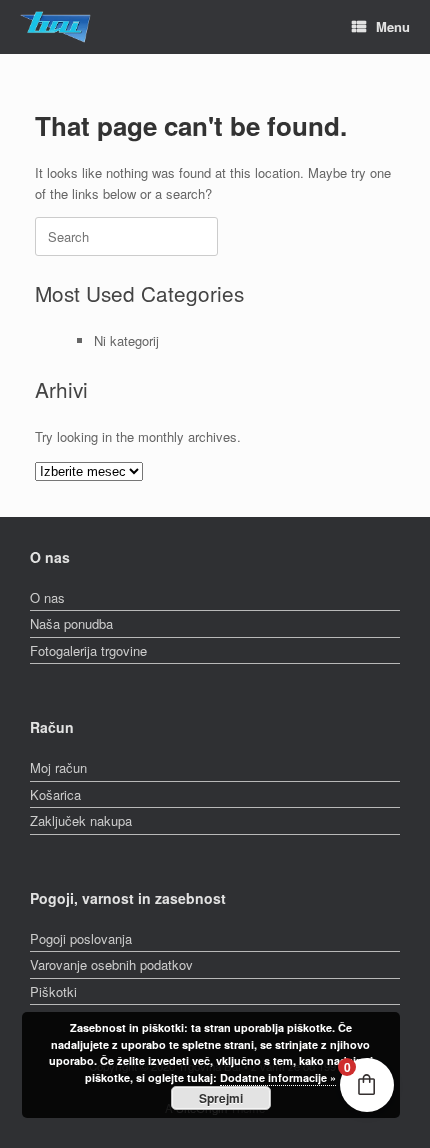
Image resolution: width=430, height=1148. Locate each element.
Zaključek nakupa (81, 820)
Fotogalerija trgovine (88, 650)
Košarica (55, 794)
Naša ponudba (71, 623)
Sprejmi (221, 1098)
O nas (47, 597)
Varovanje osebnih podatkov (111, 964)
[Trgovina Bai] (55, 27)
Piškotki (53, 991)
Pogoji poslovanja (81, 938)
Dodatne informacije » (278, 1077)
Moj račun (58, 767)
